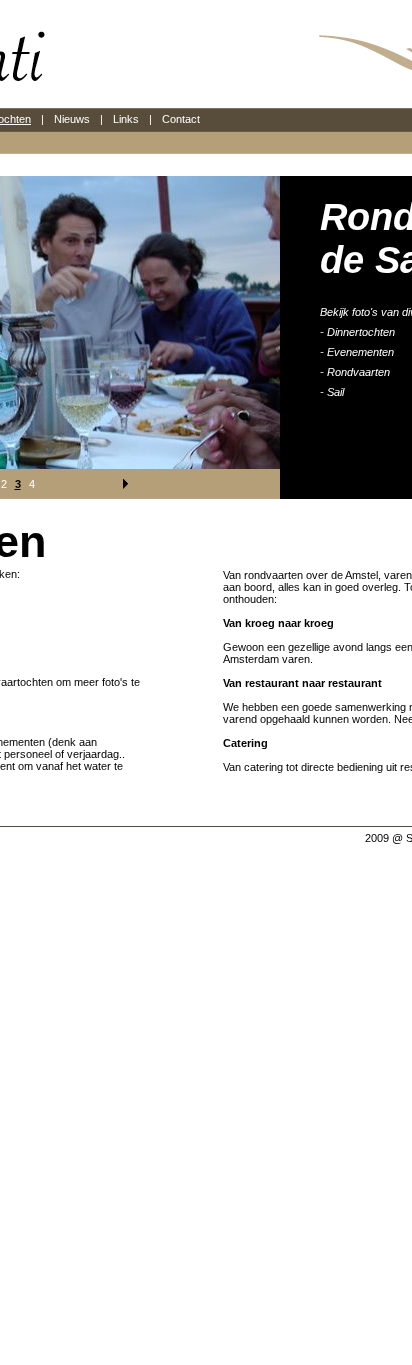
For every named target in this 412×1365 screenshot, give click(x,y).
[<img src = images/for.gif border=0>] (124, 484)
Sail (335, 392)
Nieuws (72, 119)
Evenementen (360, 352)
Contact (181, 119)
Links (126, 119)
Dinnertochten (361, 332)
